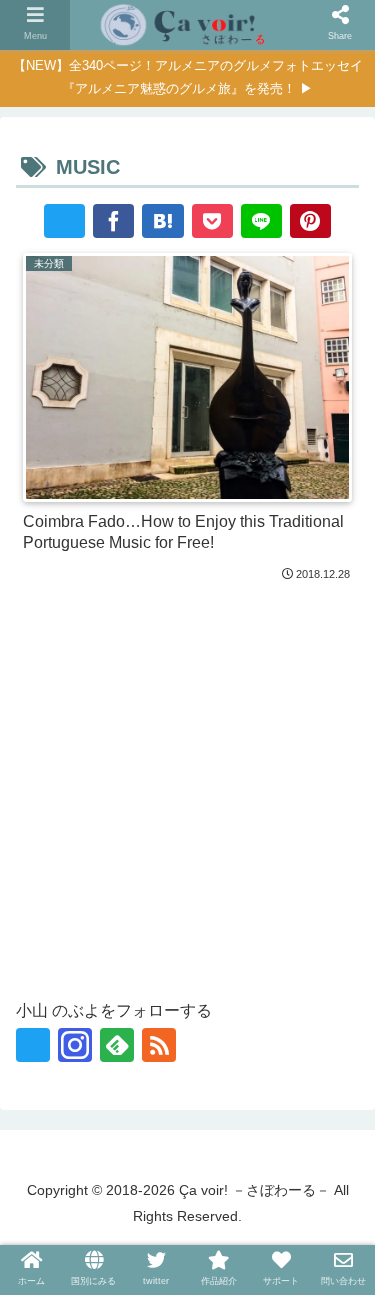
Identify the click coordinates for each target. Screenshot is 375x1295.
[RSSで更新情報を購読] (159, 1045)
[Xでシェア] (64, 221)
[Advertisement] (187, 785)
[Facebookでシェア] (113, 221)
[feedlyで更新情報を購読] (117, 1045)
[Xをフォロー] (33, 1045)
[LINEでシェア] (261, 221)
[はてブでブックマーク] (162, 221)
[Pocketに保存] (212, 221)
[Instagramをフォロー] (75, 1045)
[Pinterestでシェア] (310, 221)
